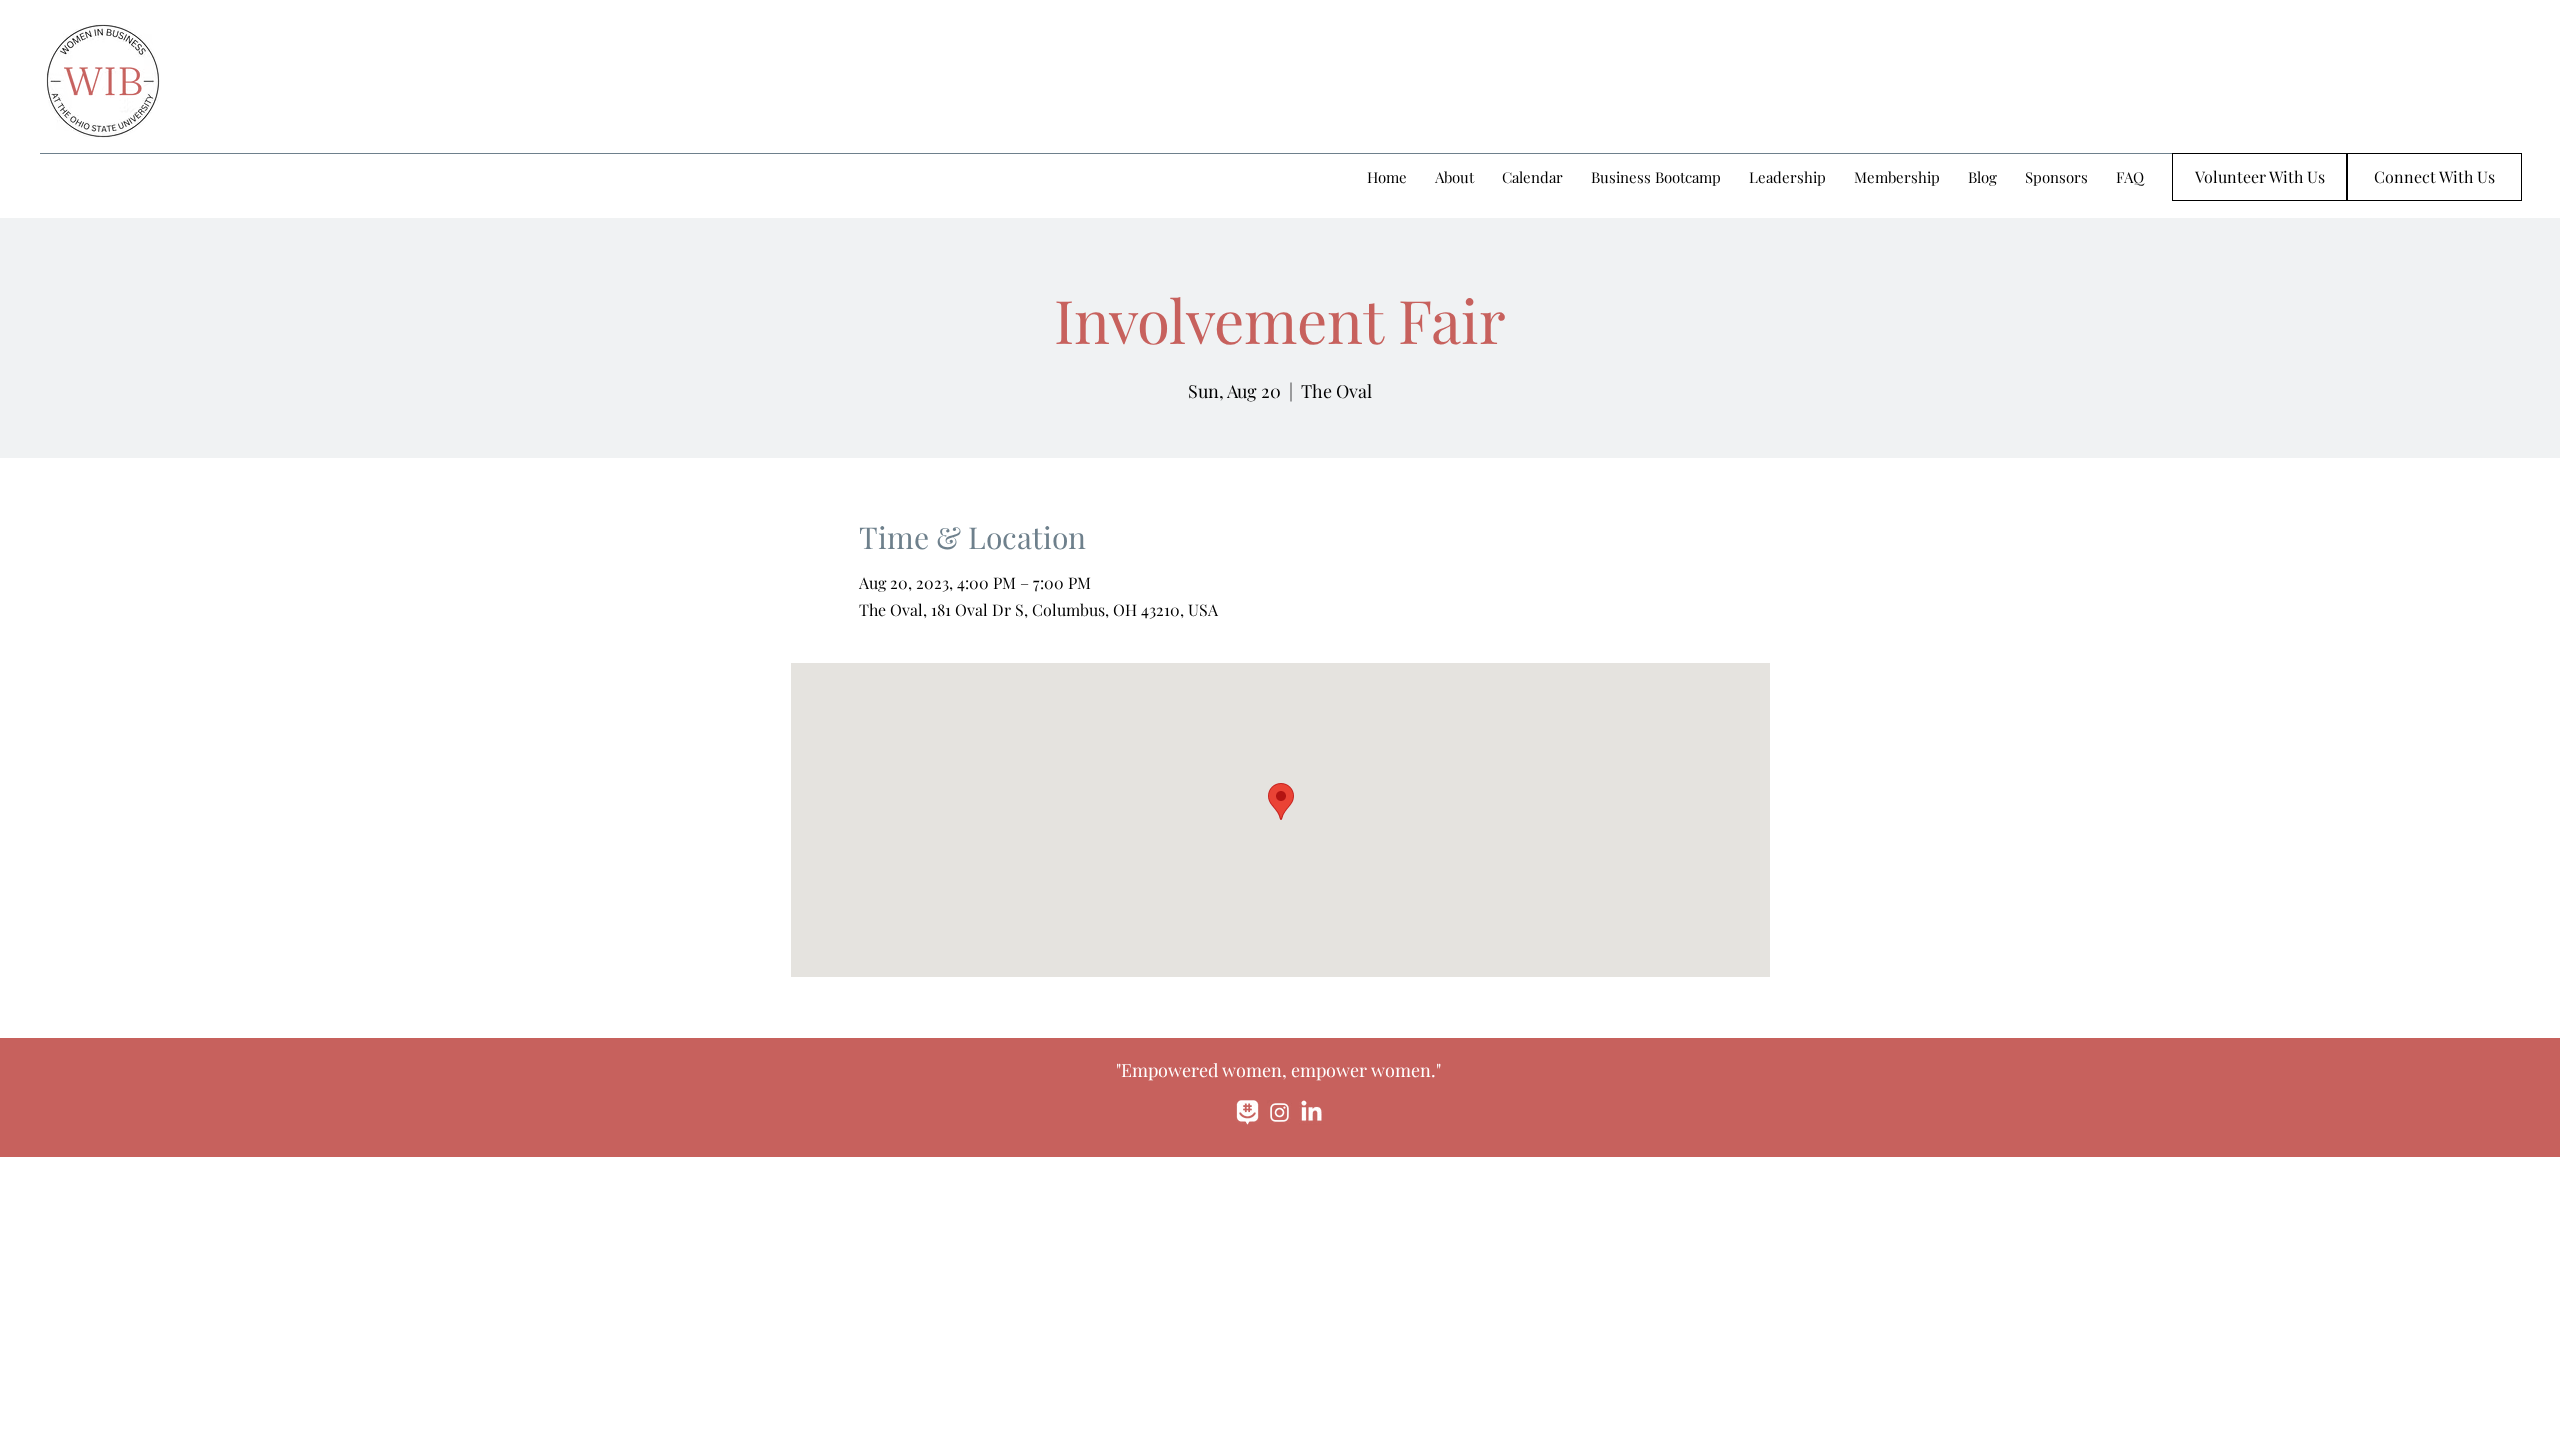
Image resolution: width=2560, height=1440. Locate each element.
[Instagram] (1279, 1112)
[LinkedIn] (1311, 1112)
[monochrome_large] (1247, 1112)
